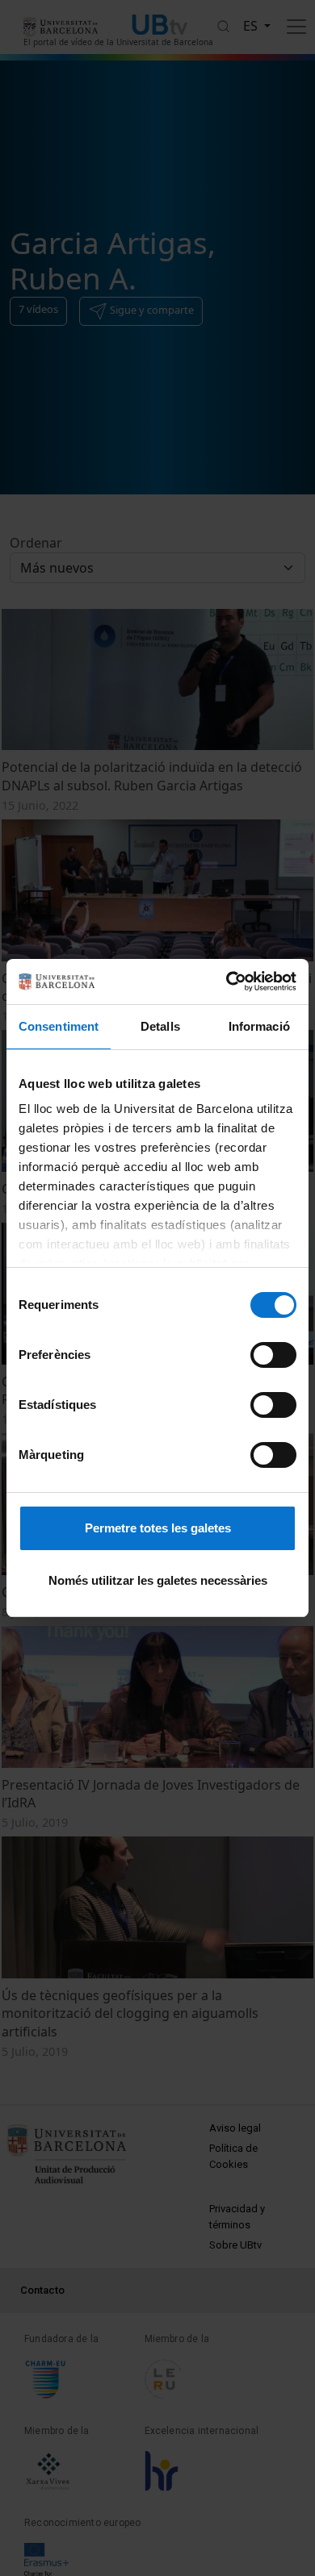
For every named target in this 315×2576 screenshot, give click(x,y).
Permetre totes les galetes (158, 1528)
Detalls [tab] (160, 1026)
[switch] (273, 1355)
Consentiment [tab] (59, 1026)
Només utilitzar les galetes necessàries (158, 1580)
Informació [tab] (259, 1026)
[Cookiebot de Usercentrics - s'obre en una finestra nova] (227, 982)
